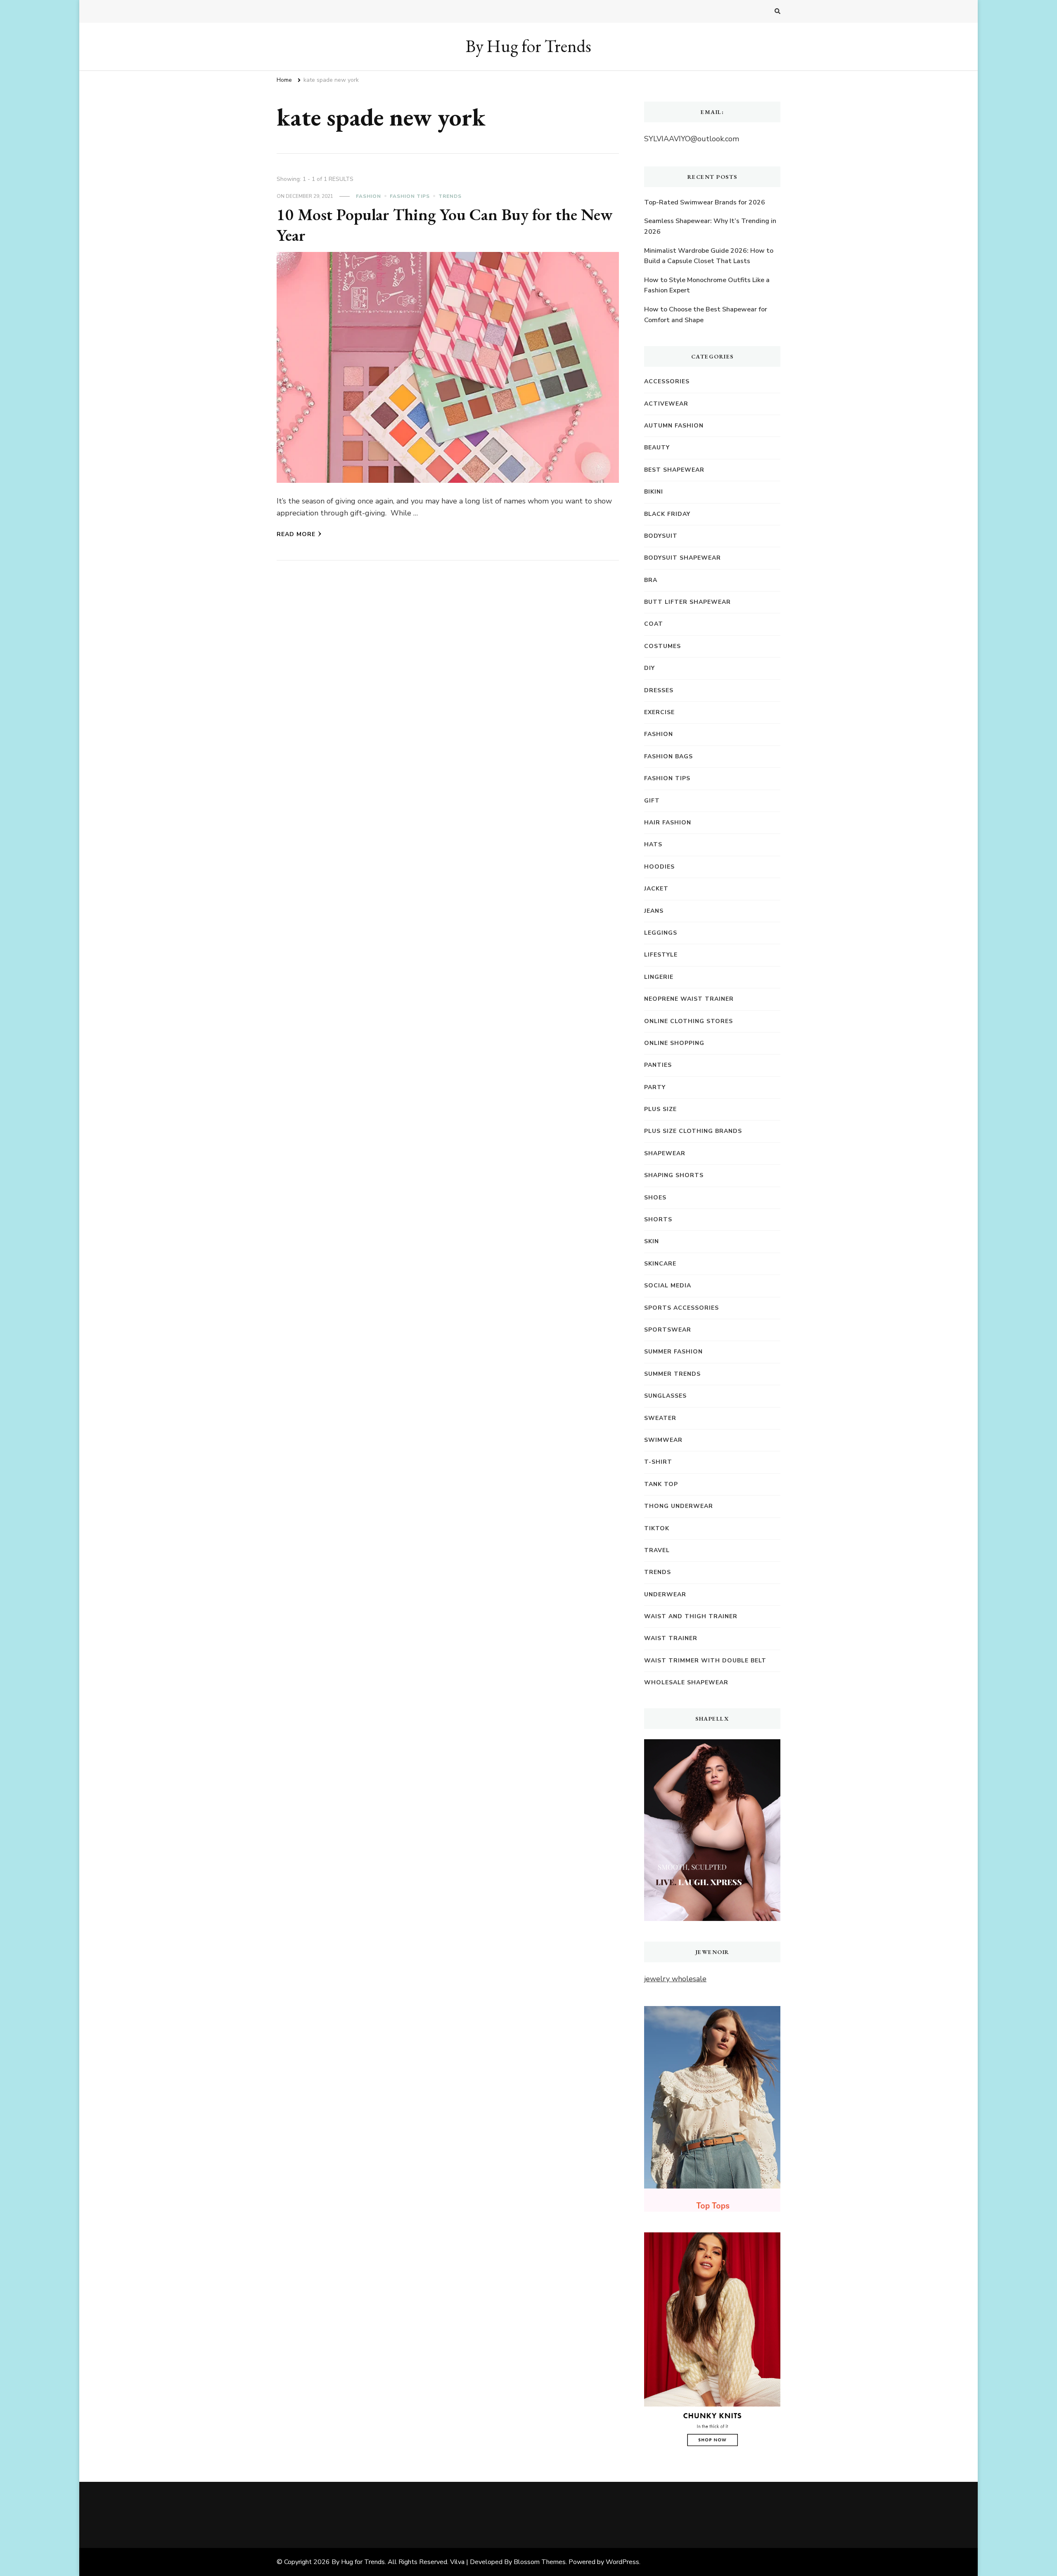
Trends (450, 196)
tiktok (657, 1528)
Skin (652, 1241)
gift (652, 801)
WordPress (622, 2562)
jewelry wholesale (675, 1979)
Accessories (667, 381)
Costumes (662, 646)
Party (655, 1087)
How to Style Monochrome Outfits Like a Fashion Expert (707, 285)
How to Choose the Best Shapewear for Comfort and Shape (706, 315)
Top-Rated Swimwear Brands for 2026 (705, 202)
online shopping (674, 1043)
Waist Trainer (671, 1638)
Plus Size (660, 1109)
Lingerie (659, 977)
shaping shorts (674, 1175)
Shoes (655, 1198)
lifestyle (661, 955)
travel (657, 1550)
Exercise (659, 712)
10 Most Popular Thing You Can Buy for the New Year (445, 225)
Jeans (654, 911)
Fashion (369, 196)
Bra (651, 580)
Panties (658, 1065)
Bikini (654, 492)
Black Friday (667, 514)
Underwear (665, 1594)
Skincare (660, 1264)
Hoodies (659, 867)
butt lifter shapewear (687, 602)
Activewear (666, 404)
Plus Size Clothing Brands (693, 1131)
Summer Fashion (673, 1352)
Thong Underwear (679, 1506)
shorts (658, 1219)
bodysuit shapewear (683, 558)
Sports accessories (681, 1308)
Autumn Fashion (674, 426)
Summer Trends (672, 1374)
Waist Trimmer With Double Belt (705, 1661)
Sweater (660, 1418)
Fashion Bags (668, 756)
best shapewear (674, 470)
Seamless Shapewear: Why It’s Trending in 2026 (710, 226)
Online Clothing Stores (688, 1021)
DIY (649, 668)
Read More (296, 534)
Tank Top (661, 1484)
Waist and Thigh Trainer (691, 1616)
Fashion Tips (410, 196)
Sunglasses (665, 1396)
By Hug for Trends (528, 46)
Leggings (661, 933)
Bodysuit (661, 536)
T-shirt (658, 1462)
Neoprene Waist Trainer (689, 999)
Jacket (656, 889)
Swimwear (663, 1440)
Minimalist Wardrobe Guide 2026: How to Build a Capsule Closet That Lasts (709, 256)
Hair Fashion (668, 823)
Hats (653, 844)
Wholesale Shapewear (686, 1682)
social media (668, 1286)
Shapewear (665, 1153)
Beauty (657, 448)
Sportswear (668, 1330)
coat (654, 624)
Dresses (659, 690)
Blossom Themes (540, 2562)
